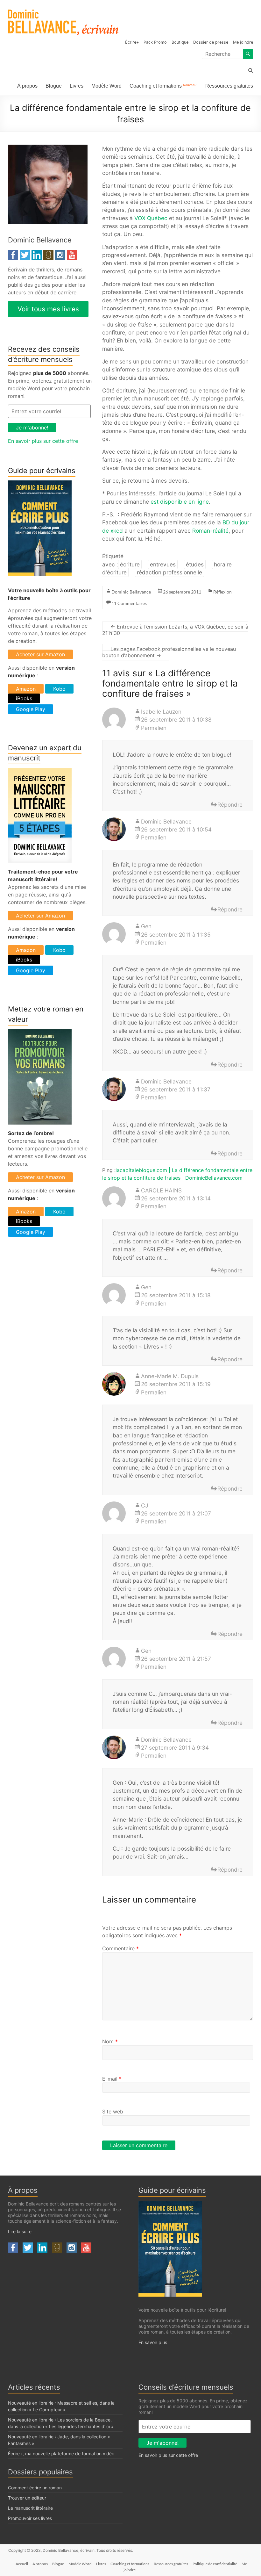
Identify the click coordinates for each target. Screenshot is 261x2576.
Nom (110, 2041)
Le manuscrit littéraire (30, 2508)
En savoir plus (153, 2342)
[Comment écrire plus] (40, 484)
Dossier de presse (211, 42)
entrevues (163, 564)
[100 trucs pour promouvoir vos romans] (40, 1033)
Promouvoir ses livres (30, 2518)
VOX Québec (151, 218)
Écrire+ (132, 42)
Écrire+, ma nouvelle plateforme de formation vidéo (61, 2454)
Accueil (22, 2564)
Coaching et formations (163, 86)
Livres (77, 86)
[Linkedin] (37, 254)
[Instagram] (60, 254)
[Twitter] (25, 254)
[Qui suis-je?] (48, 148)
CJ (145, 1505)
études (195, 564)
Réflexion (222, 592)
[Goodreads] (48, 254)
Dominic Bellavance (131, 592)
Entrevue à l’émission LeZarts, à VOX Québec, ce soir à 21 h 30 (175, 630)
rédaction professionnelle (169, 572)
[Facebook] (13, 254)
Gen (146, 926)
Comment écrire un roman (35, 2488)
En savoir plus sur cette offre (43, 441)
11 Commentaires (129, 603)
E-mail (112, 2079)
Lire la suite (20, 2231)
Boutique (180, 42)
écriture (130, 564)
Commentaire (120, 1948)
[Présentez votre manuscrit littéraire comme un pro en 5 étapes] (40, 772)
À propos (27, 86)
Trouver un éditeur (27, 2498)
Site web (113, 2112)
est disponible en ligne (180, 502)
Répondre (230, 805)
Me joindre (243, 42)
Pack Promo (155, 42)
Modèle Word (106, 86)
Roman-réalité (210, 531)
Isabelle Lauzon (161, 712)
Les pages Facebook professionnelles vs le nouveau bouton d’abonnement (169, 652)
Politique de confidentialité (215, 2564)
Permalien (154, 728)
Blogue (54, 86)
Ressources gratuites (229, 86)
